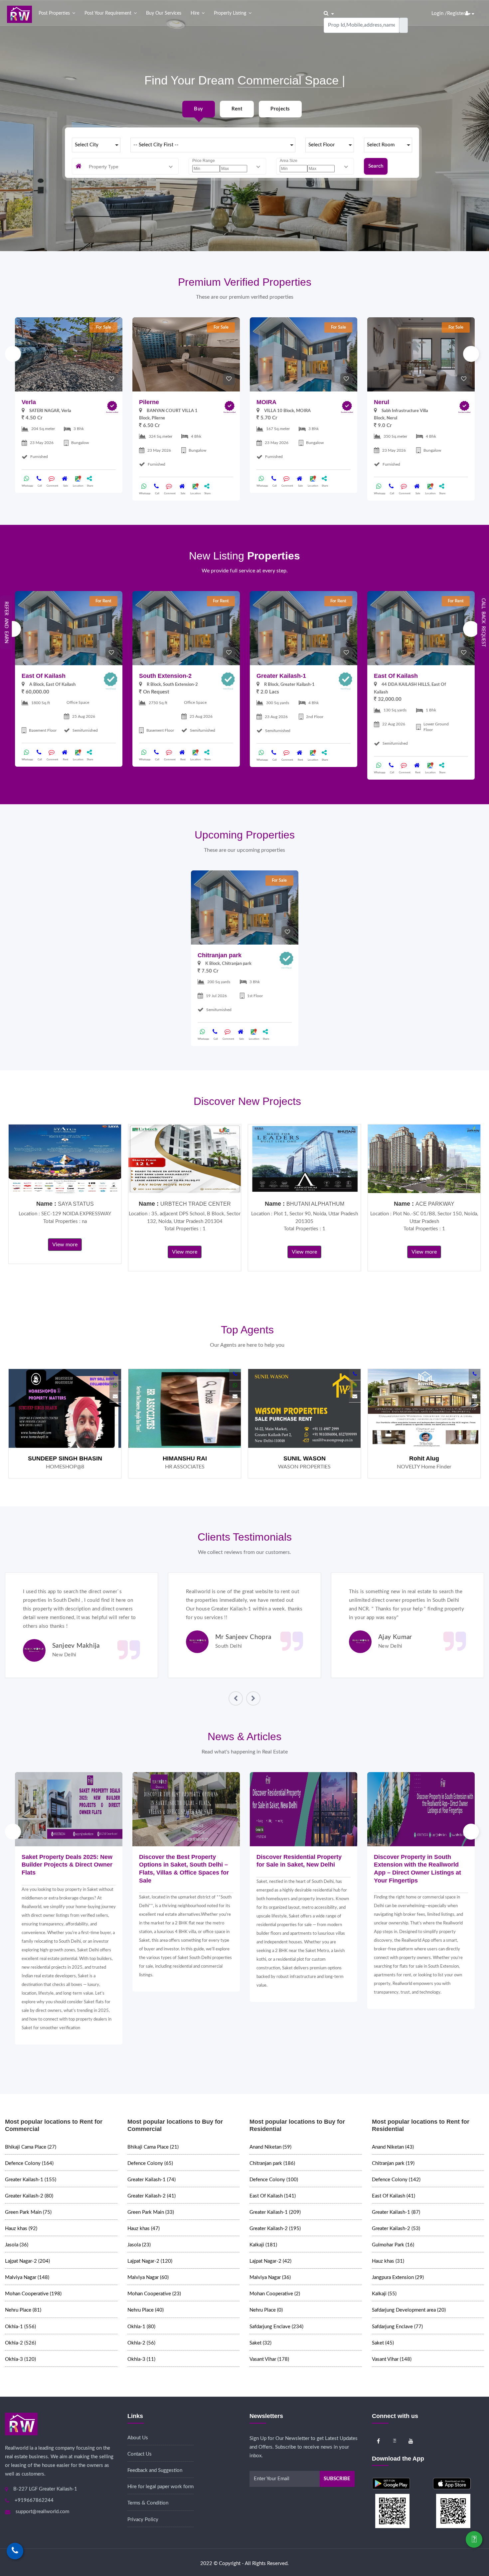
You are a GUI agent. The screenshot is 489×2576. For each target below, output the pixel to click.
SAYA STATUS (76, 1204)
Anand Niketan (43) (393, 2147)
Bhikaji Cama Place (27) (31, 2147)
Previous (13, 354)
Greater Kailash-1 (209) (275, 2212)
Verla (29, 402)
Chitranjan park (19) (393, 2163)
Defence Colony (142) (396, 2180)
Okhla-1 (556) (20, 2327)
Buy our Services (164, 13)
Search (376, 166)
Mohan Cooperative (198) (33, 2294)
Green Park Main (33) (151, 2212)
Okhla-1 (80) (141, 2327)
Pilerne (149, 402)
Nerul (382, 402)
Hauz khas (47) (144, 2229)
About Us (138, 2438)
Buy (198, 109)
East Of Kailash (44, 676)
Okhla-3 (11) (141, 2359)
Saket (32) (260, 2343)
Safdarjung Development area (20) (409, 2310)
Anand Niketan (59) (270, 2147)
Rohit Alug (424, 1458)
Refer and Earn (6, 622)
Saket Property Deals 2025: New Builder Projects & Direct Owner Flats (67, 1865)
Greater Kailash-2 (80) (29, 2196)
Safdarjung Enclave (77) (397, 2327)
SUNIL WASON (305, 1458)
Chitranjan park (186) (272, 2163)
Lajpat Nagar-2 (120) (150, 2261)
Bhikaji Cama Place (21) (153, 2147)
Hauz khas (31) (388, 2261)
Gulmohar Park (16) (393, 2245)
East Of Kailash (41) (394, 2196)
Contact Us (140, 2454)
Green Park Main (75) (28, 2212)
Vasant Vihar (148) (392, 2359)
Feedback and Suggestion (155, 2470)
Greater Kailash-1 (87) (396, 2212)
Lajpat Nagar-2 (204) (27, 2261)
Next (471, 354)
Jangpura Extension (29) (398, 2277)
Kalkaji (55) (384, 2294)
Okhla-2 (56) (141, 2343)
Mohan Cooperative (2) (275, 2294)
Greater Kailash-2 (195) (275, 2229)
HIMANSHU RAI (185, 1458)
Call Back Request (483, 622)
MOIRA (266, 402)
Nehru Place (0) (266, 2310)
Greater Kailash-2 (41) (152, 2196)
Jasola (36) (17, 2245)
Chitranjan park (220, 955)
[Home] (19, 14)
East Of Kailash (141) (273, 2196)
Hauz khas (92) (21, 2229)
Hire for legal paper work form (161, 2487)
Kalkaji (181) (263, 2245)
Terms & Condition (148, 2503)
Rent (237, 109)
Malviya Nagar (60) (148, 2277)
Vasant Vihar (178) (269, 2359)
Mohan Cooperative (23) (154, 2294)
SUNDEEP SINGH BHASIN (65, 1458)
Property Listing (230, 13)
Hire (195, 13)
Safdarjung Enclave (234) (276, 2327)
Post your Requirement (108, 13)
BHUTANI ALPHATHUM (315, 1204)
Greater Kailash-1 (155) (31, 2180)
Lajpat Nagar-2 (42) (270, 2261)
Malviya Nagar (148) (27, 2277)
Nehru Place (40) (146, 2310)
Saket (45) (383, 2343)
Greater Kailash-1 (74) (152, 2180)
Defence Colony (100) (274, 2180)
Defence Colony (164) (29, 2163)
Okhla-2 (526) (20, 2343)
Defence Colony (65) (150, 2163)
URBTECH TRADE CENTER (196, 1204)
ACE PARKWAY (435, 1204)
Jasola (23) (139, 2245)
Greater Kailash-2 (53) (396, 2229)
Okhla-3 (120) (20, 2359)
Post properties (54, 13)
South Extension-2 (165, 676)
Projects (280, 109)
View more (65, 1245)
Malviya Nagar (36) (270, 2277)
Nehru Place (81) (23, 2310)
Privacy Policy (143, 2520)
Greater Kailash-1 (281, 676)
